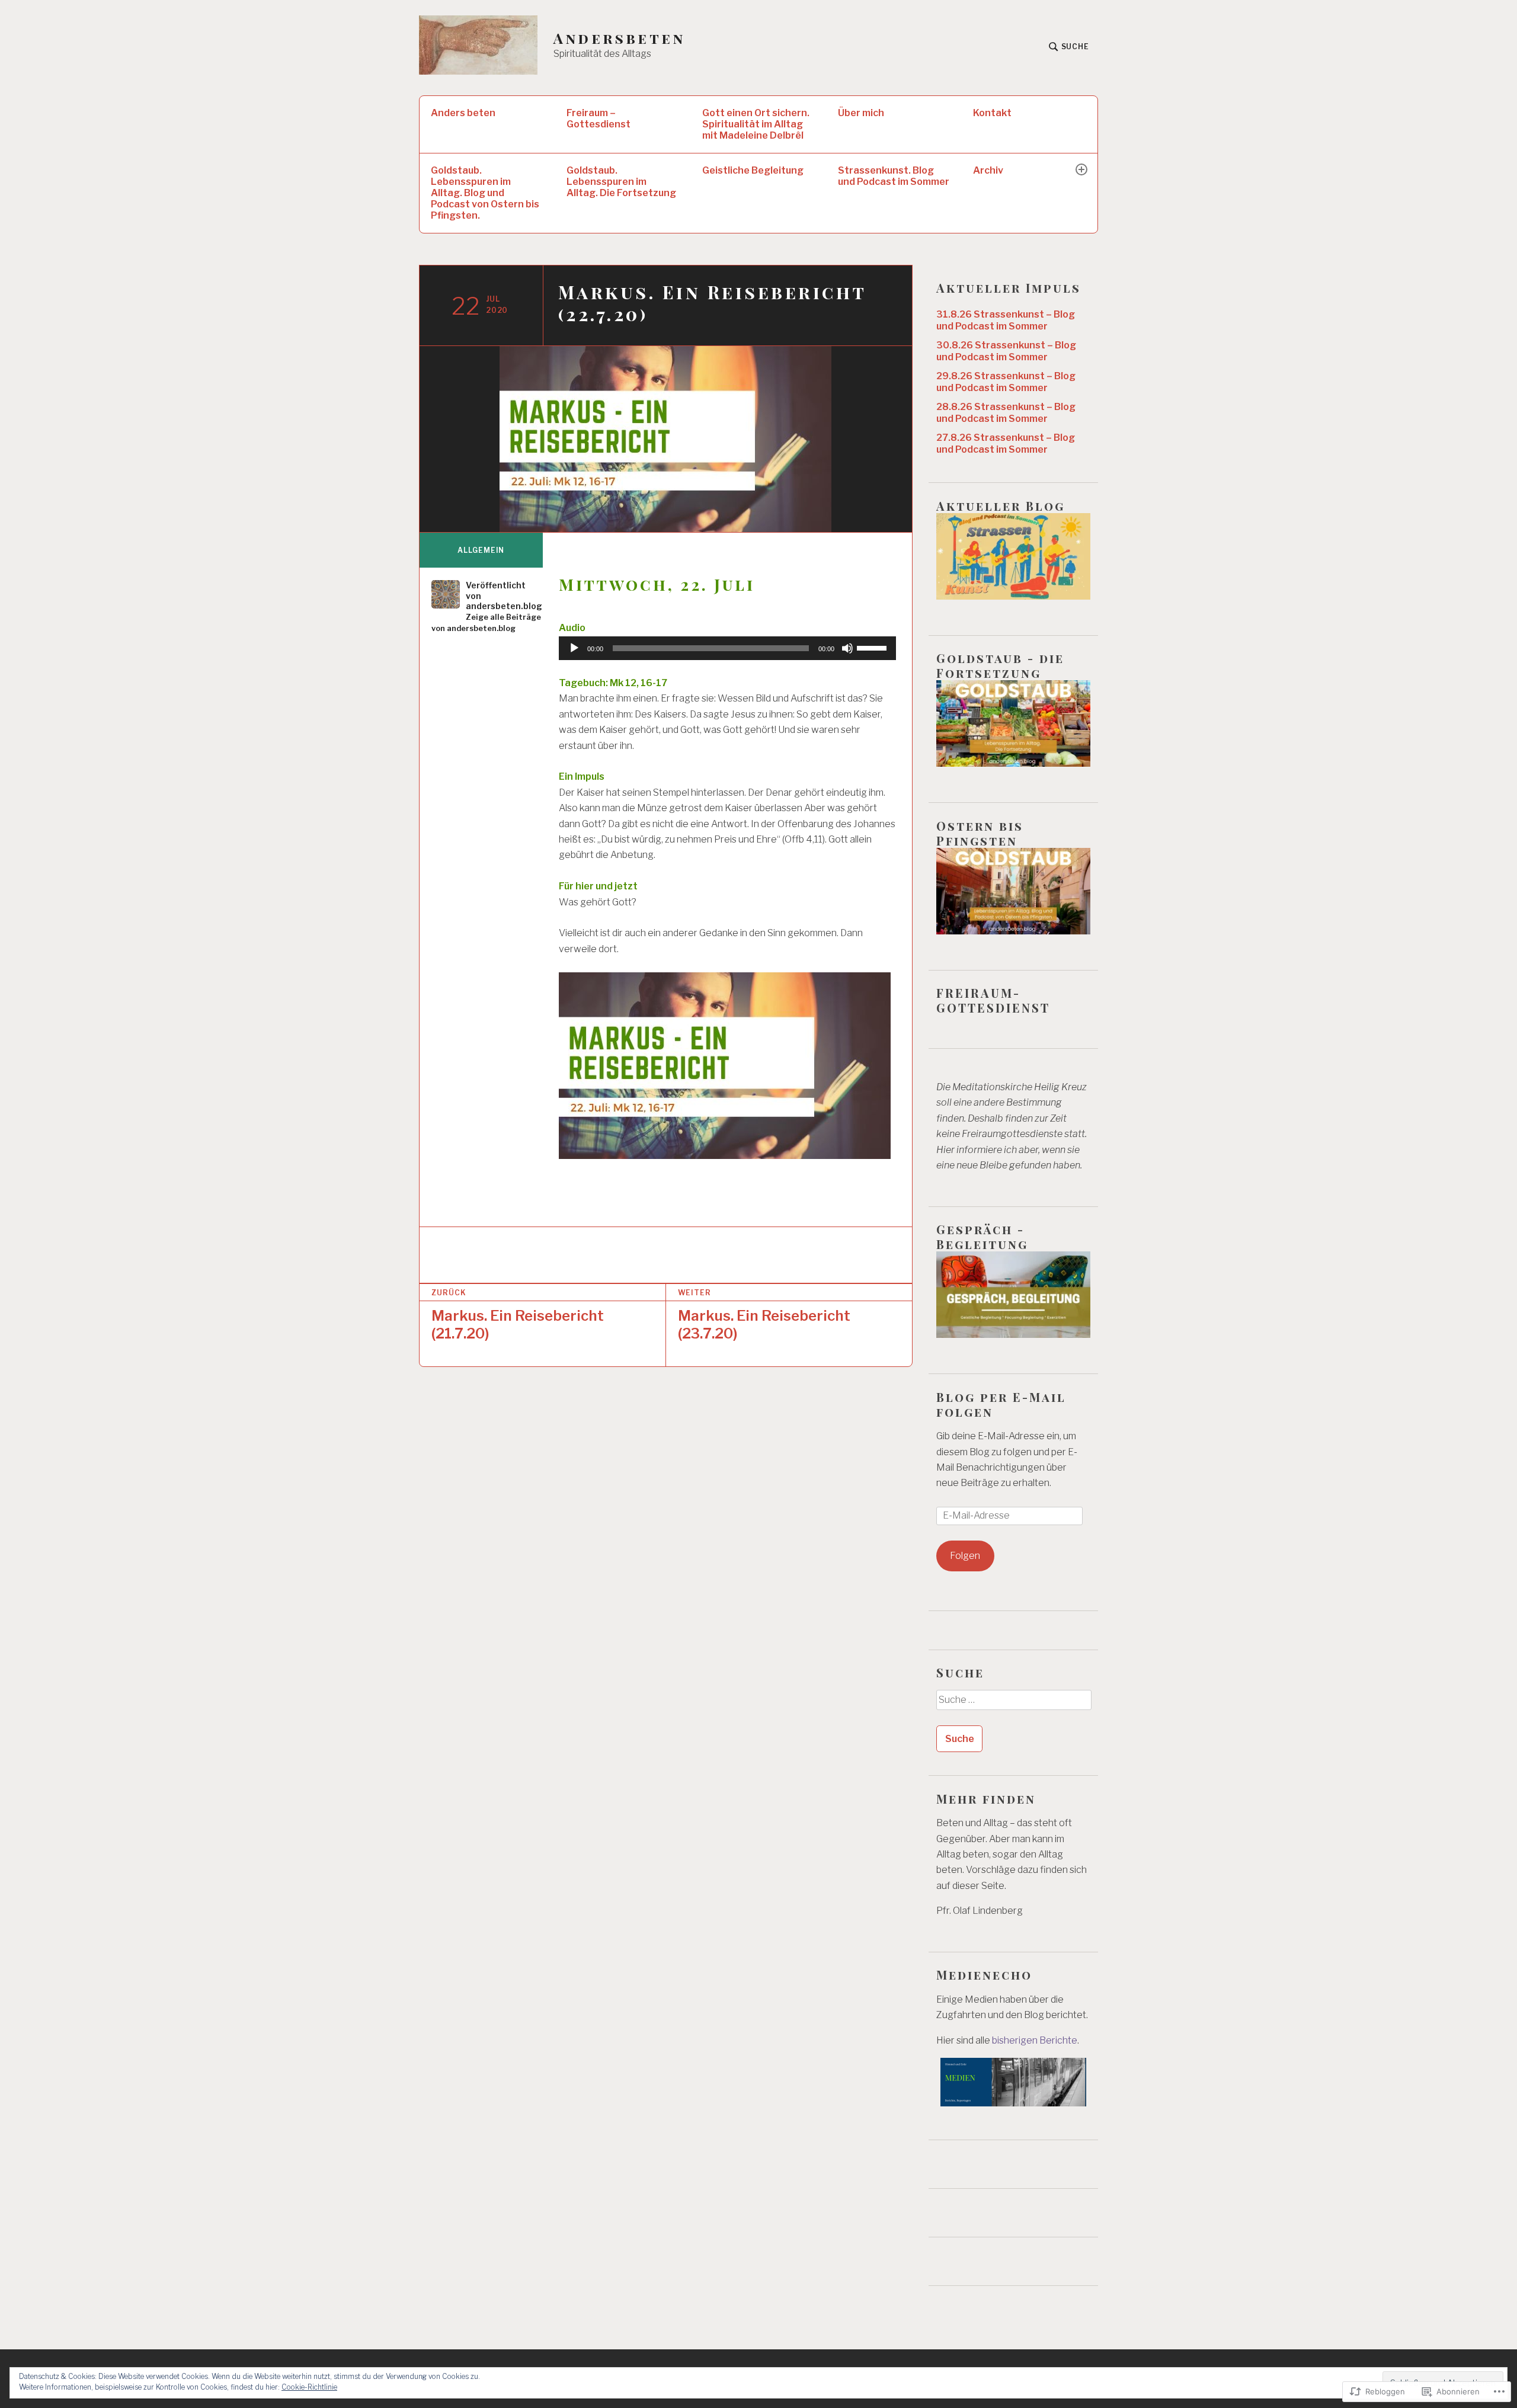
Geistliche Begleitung (753, 170)
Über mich (861, 113)
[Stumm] (847, 648)
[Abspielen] (574, 648)
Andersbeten (619, 38)
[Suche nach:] (1013, 1704)
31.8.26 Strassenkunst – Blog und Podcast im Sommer (1006, 320)
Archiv (988, 170)
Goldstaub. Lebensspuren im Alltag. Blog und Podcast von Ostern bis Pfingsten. (485, 193)
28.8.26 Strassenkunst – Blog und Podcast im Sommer (1006, 413)
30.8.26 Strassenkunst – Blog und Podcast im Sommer (1006, 351)
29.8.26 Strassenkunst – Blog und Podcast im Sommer (1006, 382)
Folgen (965, 1556)
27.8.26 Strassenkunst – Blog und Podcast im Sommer (1006, 444)
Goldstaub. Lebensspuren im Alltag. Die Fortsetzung (621, 182)
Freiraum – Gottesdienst (599, 119)
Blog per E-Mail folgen (1001, 1404)
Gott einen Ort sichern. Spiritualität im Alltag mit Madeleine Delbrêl (756, 124)
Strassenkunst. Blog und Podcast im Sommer (894, 176)
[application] (727, 648)
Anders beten (463, 113)
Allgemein (481, 550)
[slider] (873, 647)
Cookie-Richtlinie (309, 2387)
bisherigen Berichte (1035, 2040)
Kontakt (992, 113)
